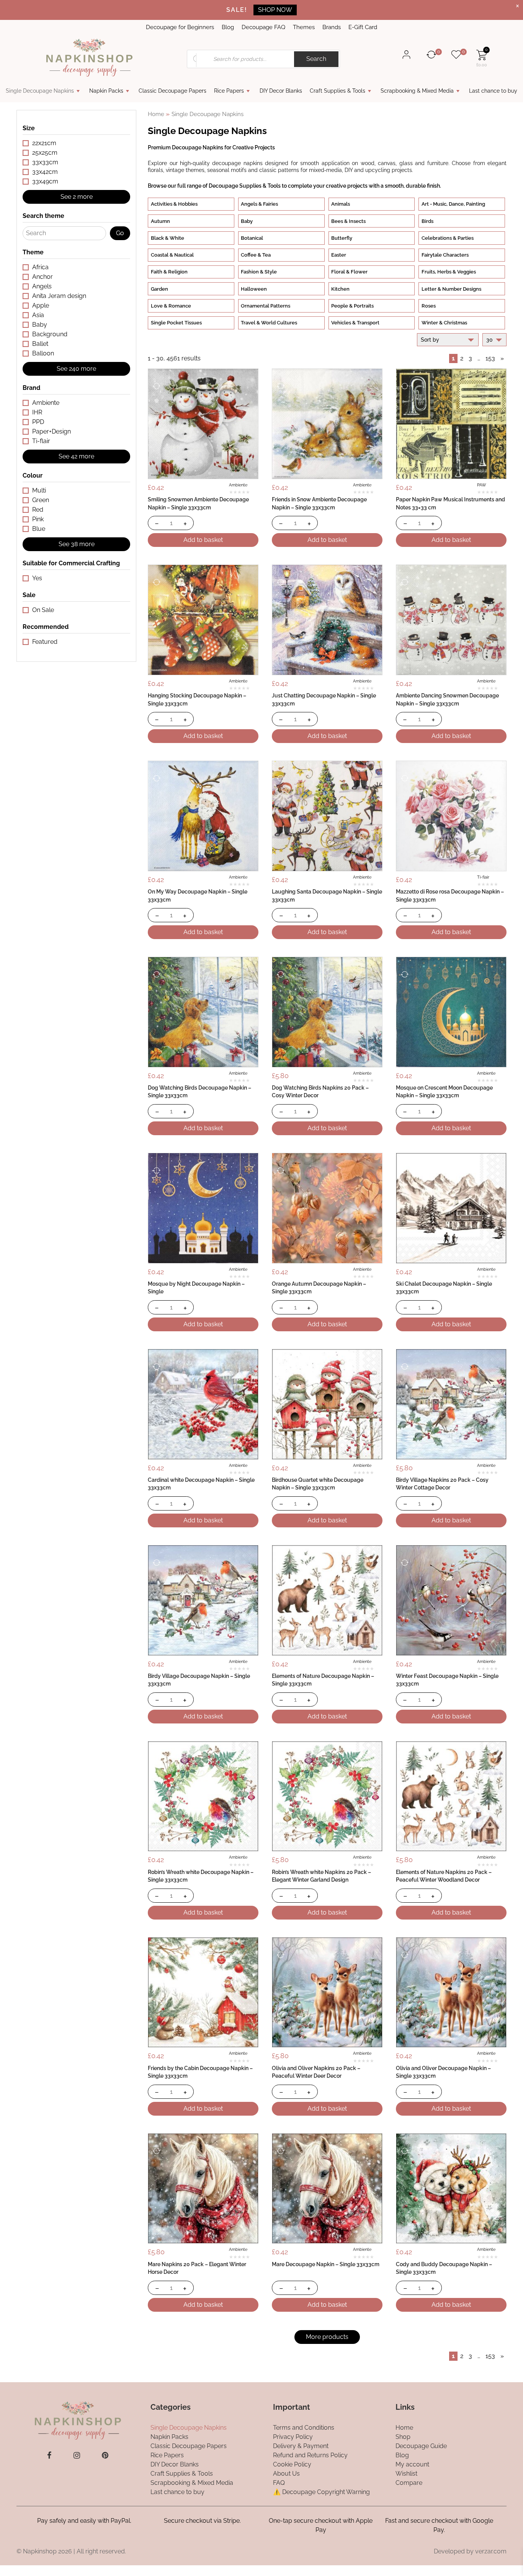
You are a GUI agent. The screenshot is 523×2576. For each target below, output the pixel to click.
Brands (332, 27)
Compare (409, 2482)
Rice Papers (229, 91)
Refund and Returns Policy (310, 2455)
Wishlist (406, 2473)
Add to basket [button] (203, 540)
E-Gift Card (363, 27)
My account (412, 2464)
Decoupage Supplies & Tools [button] (245, 186)
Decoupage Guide (421, 2446)
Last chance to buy (493, 91)
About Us (286, 2473)
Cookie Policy (292, 2464)
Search (316, 59)
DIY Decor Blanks (281, 91)
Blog (228, 27)
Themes (304, 27)
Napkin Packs (106, 91)
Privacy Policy (293, 2436)
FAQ (279, 2482)
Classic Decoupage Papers (172, 91)
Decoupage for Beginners (180, 27)
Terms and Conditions (304, 2427)
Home (156, 114)
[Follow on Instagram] (77, 2455)
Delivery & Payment (301, 2446)
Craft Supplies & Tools (337, 91)
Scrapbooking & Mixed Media (417, 91)
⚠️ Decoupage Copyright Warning (321, 2492)
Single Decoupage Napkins (40, 91)
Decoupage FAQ (263, 27)
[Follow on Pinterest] (105, 2455)
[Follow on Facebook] (49, 2455)
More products (327, 2337)
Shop (403, 2436)
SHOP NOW (275, 10)
